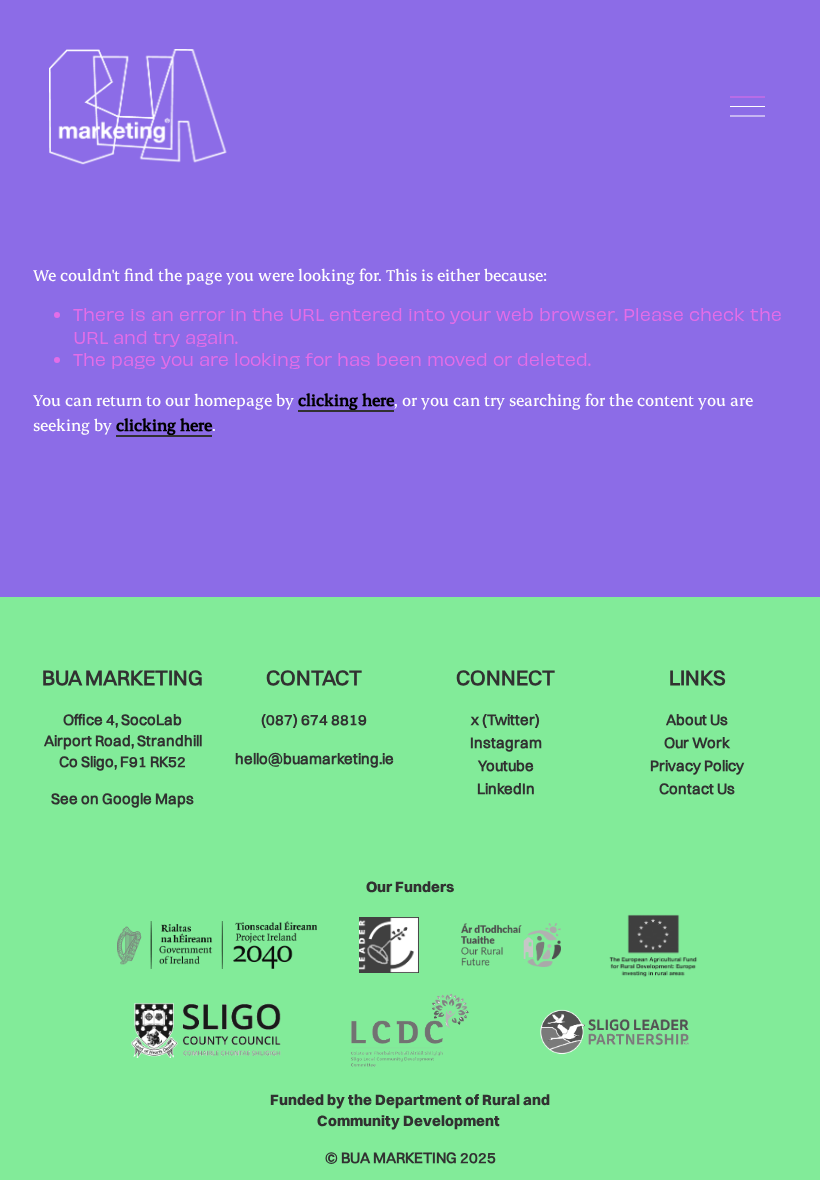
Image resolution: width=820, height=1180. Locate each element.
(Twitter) (505, 719)
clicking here (346, 399)
